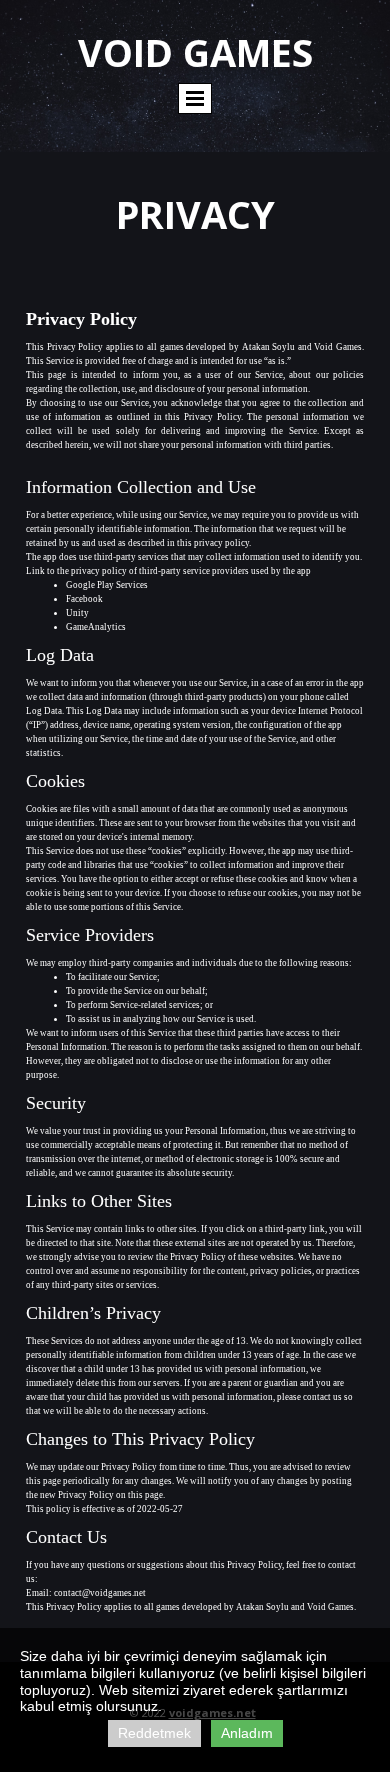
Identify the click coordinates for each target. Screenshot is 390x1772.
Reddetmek (154, 1733)
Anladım (247, 1733)
